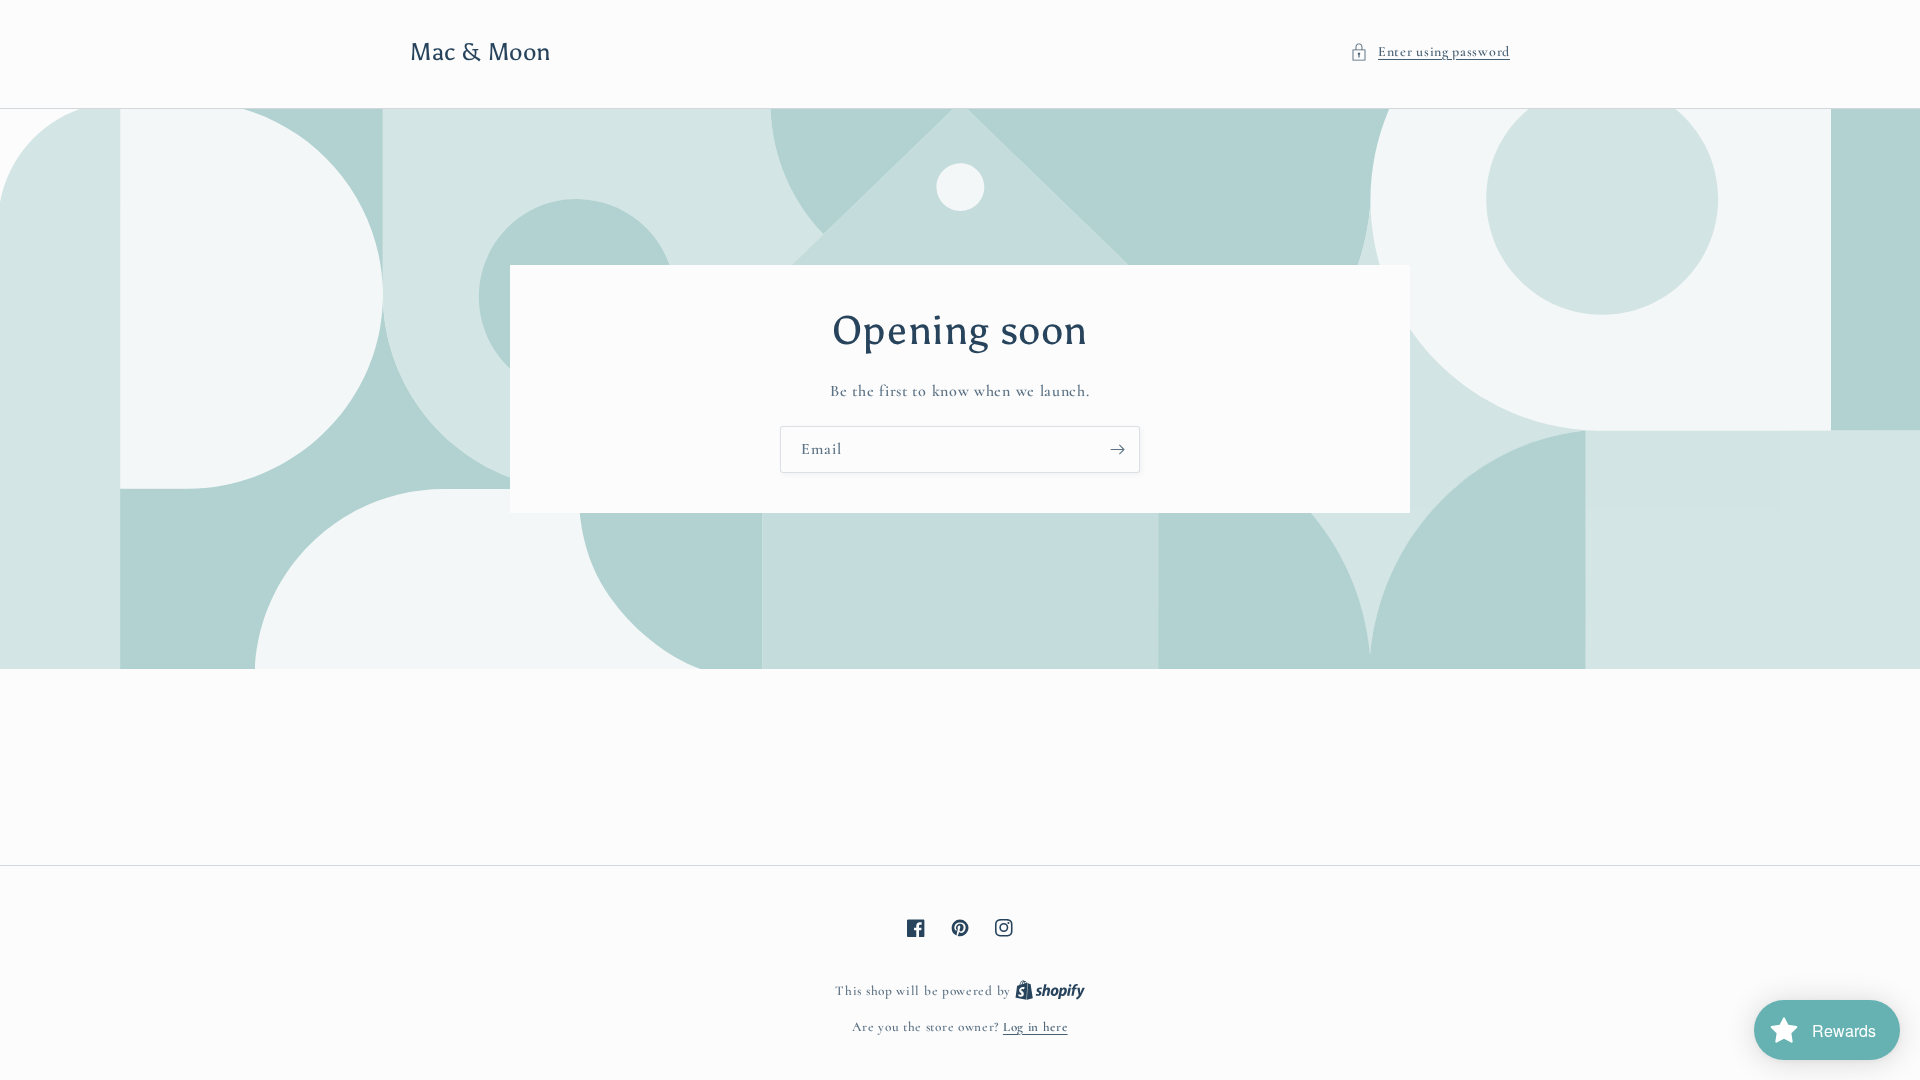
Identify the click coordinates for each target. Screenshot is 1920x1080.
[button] (1430, 51)
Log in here (1035, 1027)
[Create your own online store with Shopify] (1050, 991)
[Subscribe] (1117, 449)
